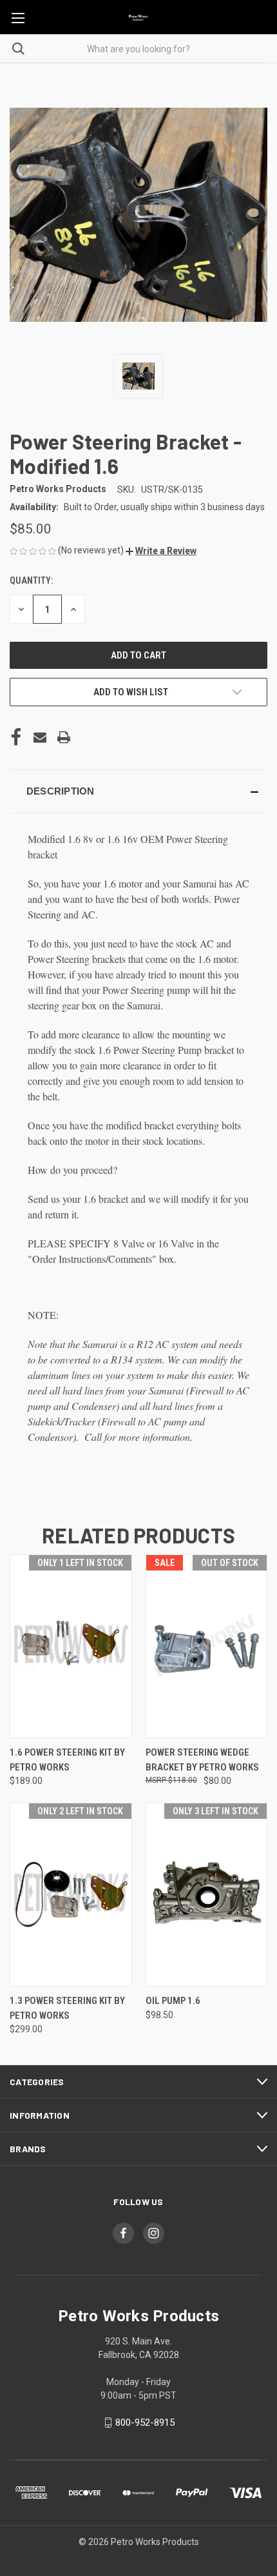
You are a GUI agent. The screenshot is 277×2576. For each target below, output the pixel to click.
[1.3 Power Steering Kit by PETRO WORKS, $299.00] (71, 1895)
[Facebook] (16, 737)
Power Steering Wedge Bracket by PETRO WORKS (202, 1760)
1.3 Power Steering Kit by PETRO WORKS (67, 2008)
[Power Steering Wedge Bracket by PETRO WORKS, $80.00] (207, 1646)
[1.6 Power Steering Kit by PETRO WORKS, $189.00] (71, 1646)
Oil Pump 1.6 (173, 2001)
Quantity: (31, 580)
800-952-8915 (145, 2422)
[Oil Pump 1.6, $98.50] (207, 1895)
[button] (161, 551)
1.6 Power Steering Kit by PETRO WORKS (67, 1760)
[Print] (64, 737)
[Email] (40, 737)
